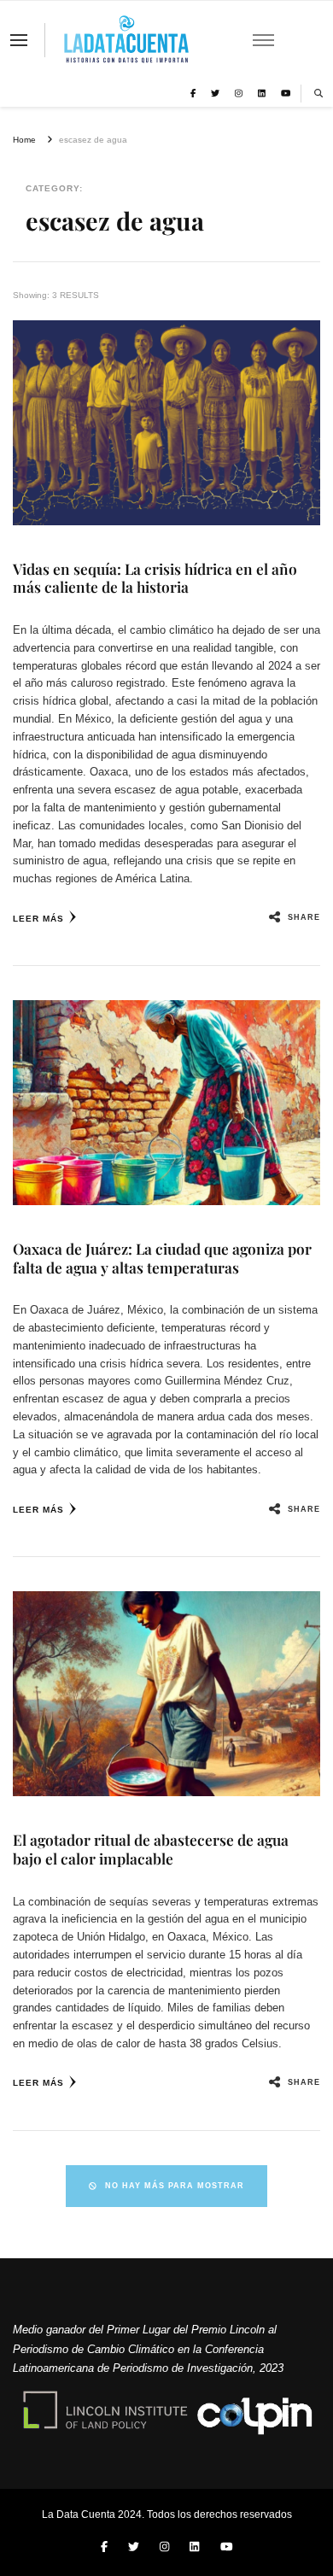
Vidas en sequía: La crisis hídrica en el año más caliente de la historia (155, 578)
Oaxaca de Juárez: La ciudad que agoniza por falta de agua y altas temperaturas (162, 1258)
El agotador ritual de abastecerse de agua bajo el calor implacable (151, 1849)
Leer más (38, 919)
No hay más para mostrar (175, 2186)
